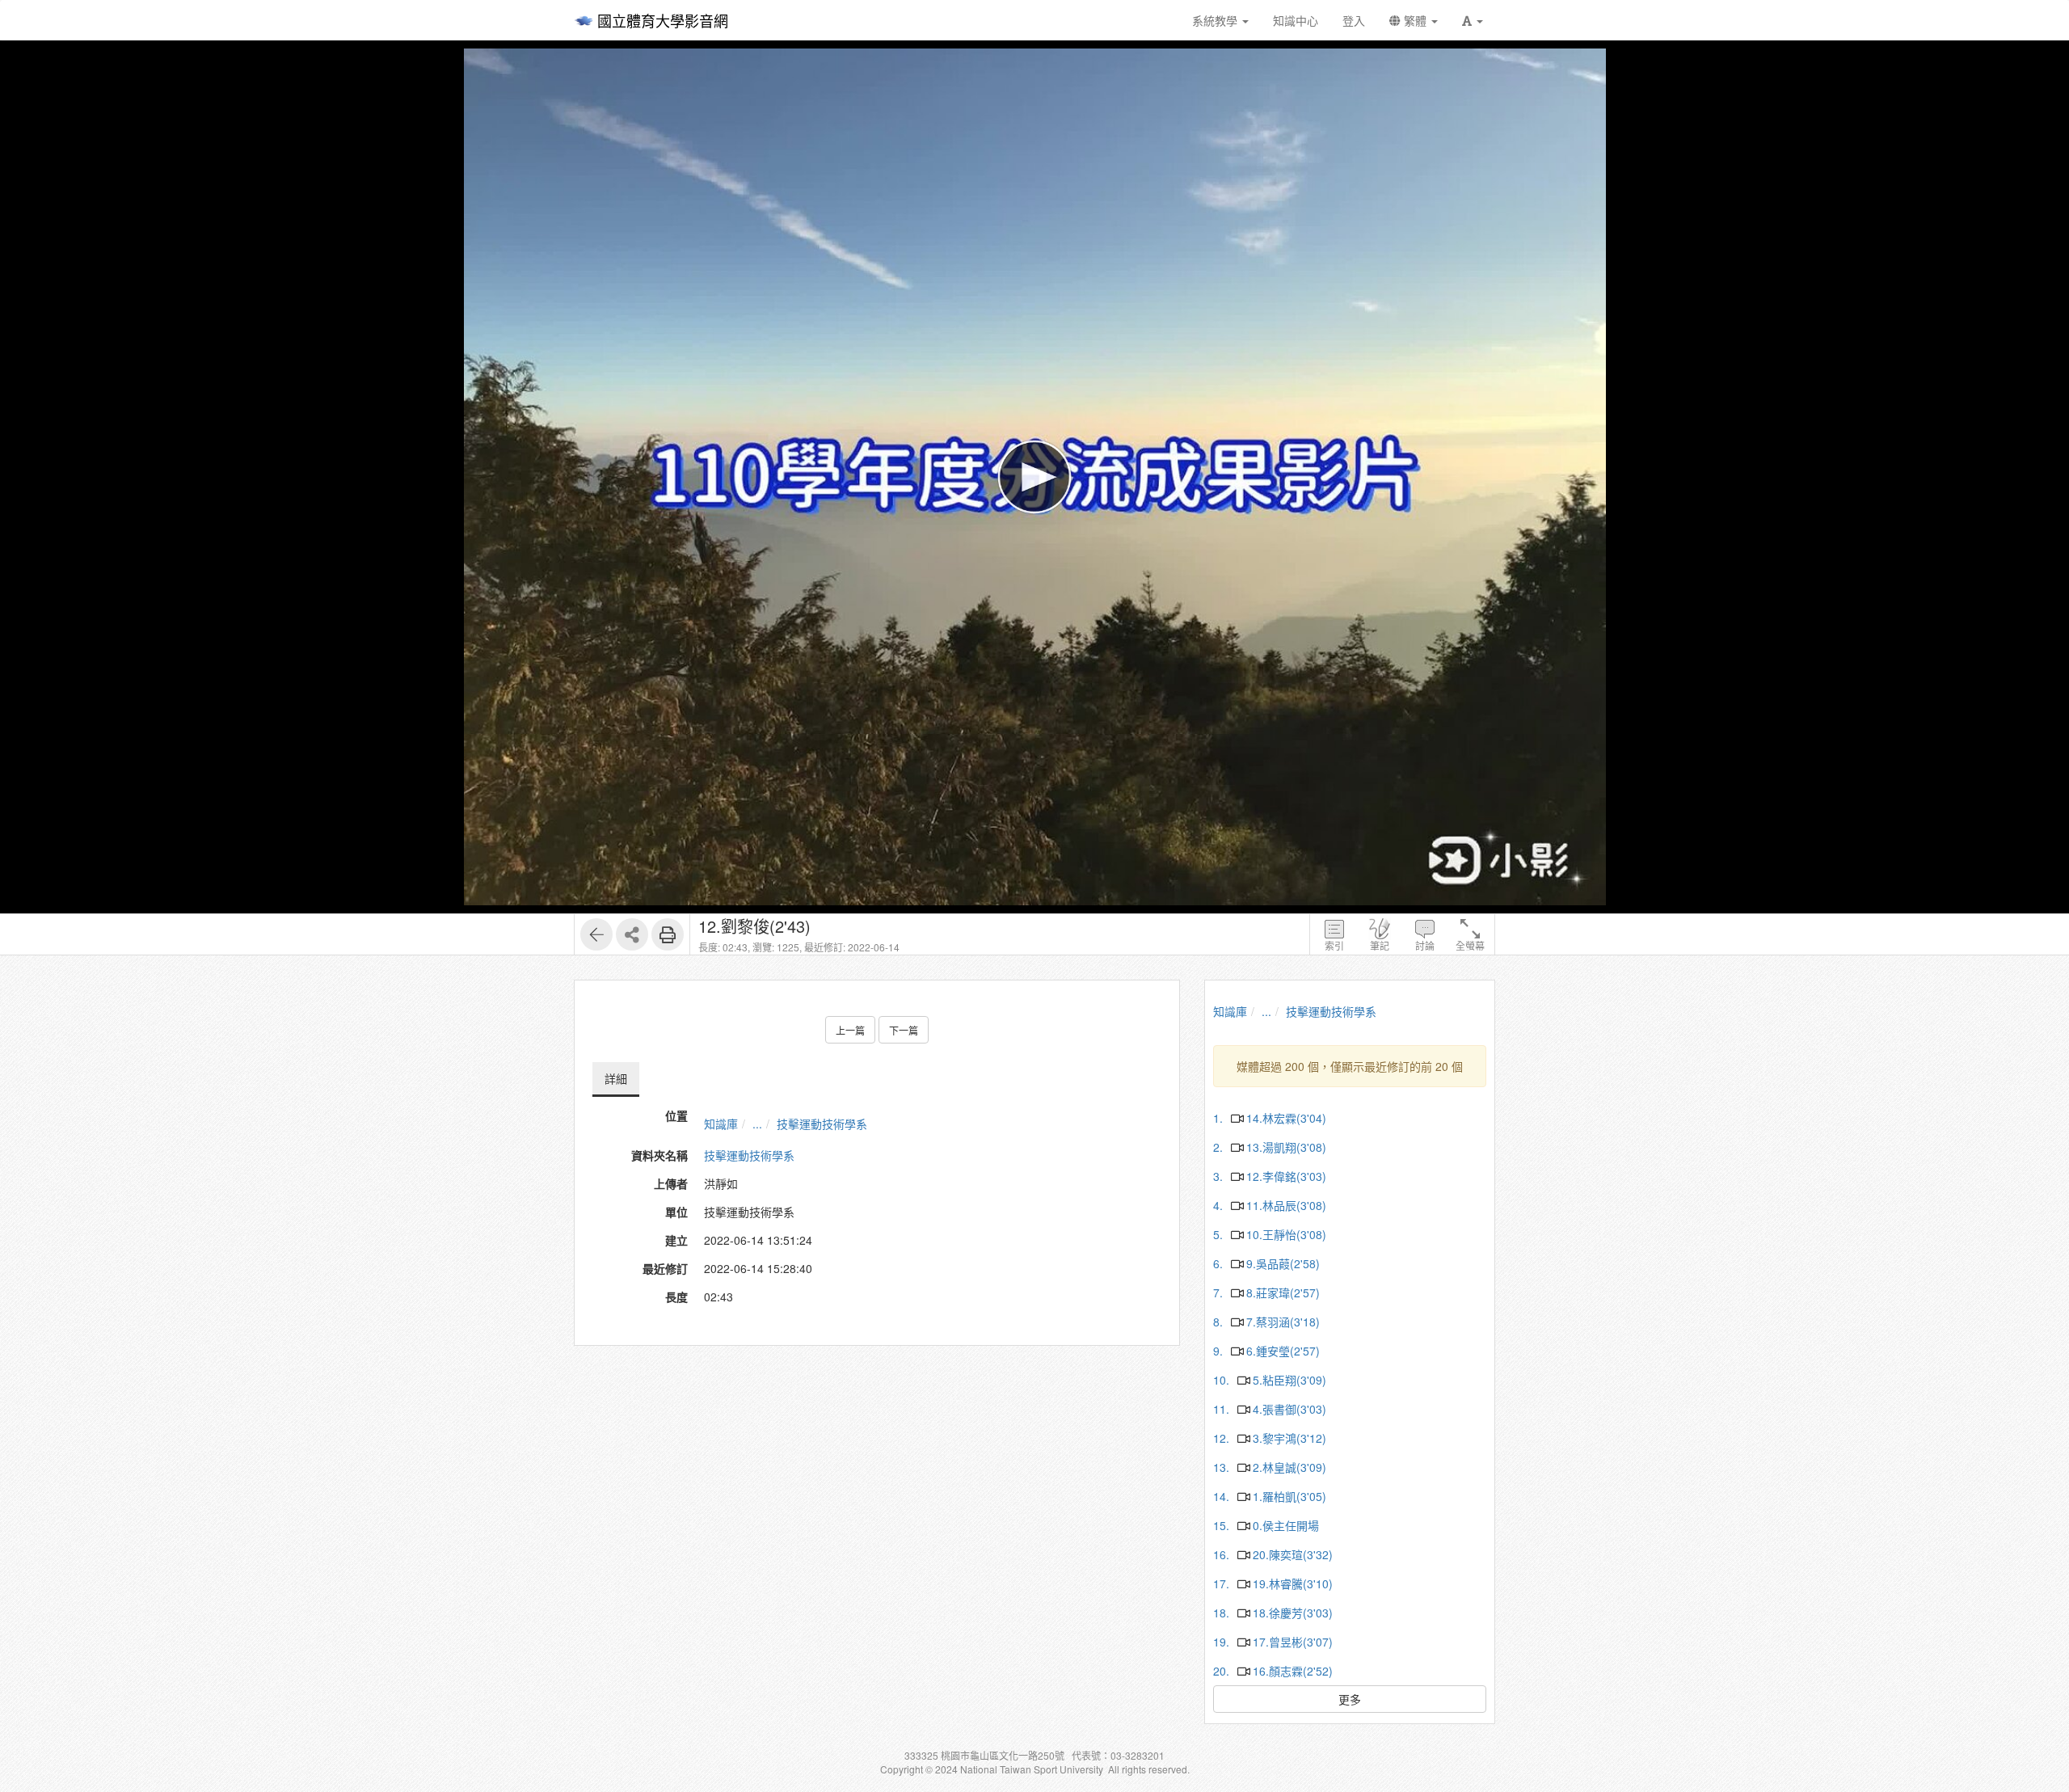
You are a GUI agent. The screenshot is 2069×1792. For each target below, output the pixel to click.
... (757, 1124)
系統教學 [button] (1216, 20)
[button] (1473, 20)
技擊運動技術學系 (822, 1124)
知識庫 (721, 1124)
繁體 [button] (1415, 20)
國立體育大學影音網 (663, 20)
